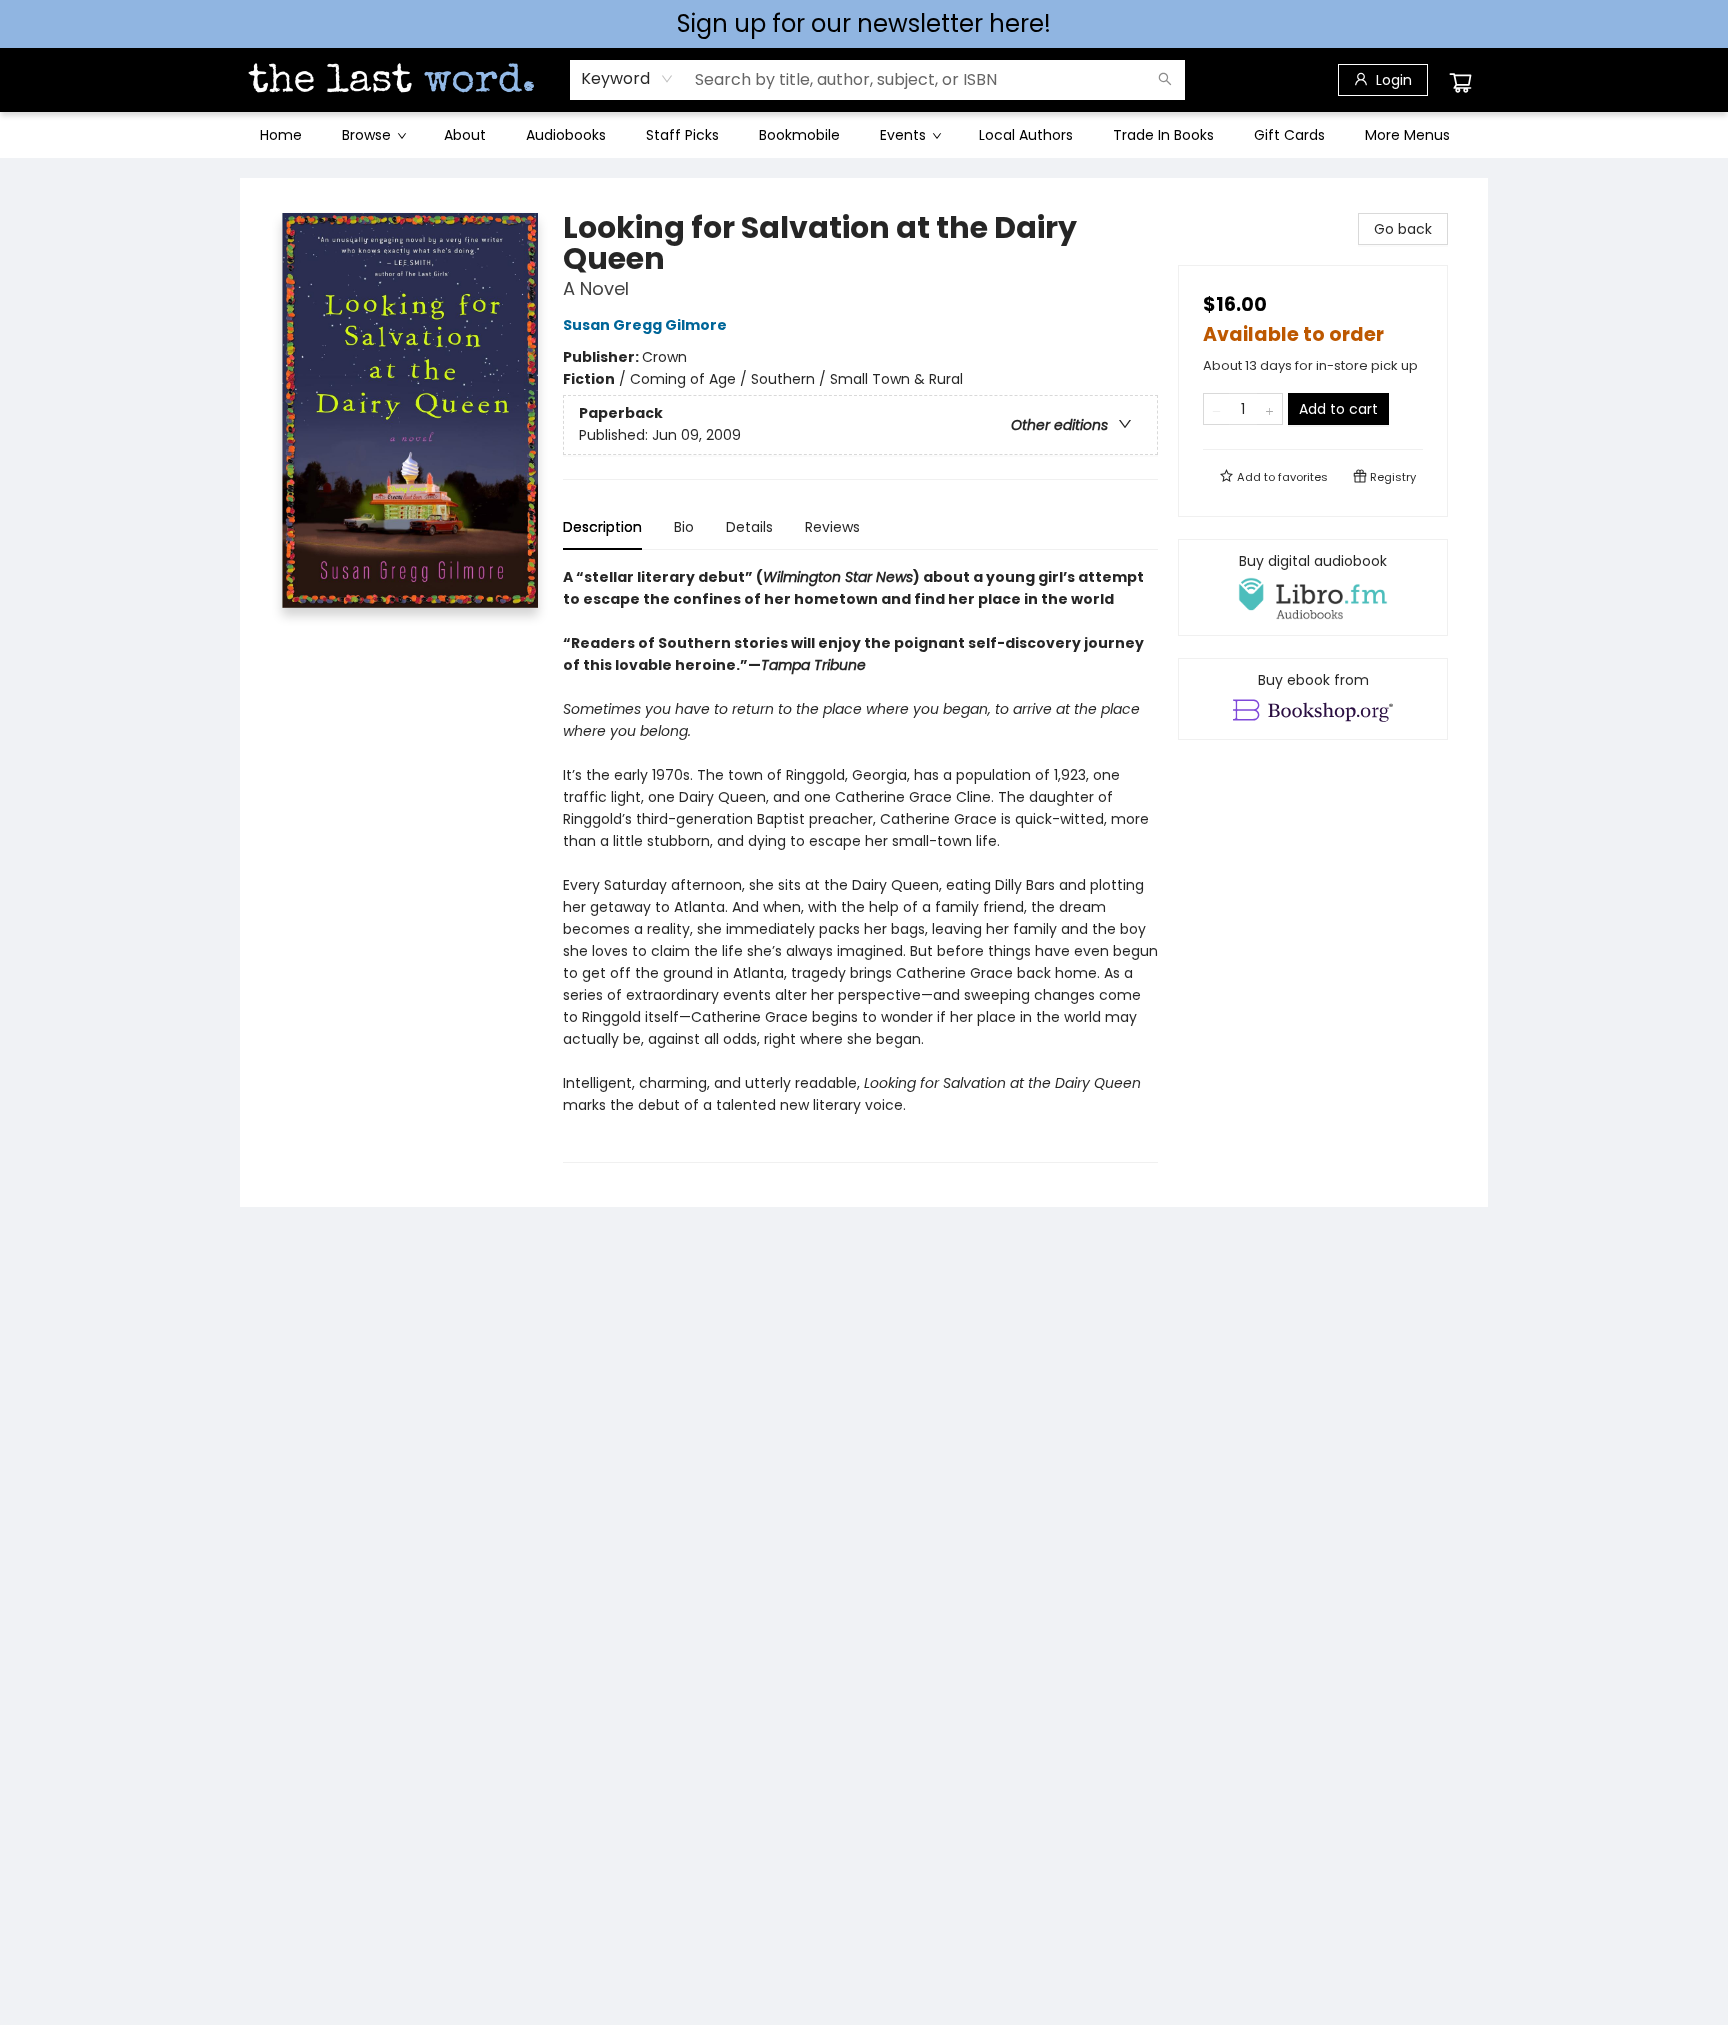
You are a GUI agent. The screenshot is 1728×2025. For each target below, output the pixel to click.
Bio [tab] (684, 527)
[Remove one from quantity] (1216, 409)
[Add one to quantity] (1269, 409)
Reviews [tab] (832, 527)
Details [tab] (749, 527)
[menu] (864, 135)
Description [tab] (602, 527)
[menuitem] (281, 135)
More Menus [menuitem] (1407, 135)
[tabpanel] (860, 864)
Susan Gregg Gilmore (645, 325)
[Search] (1165, 80)
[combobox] (627, 79)
